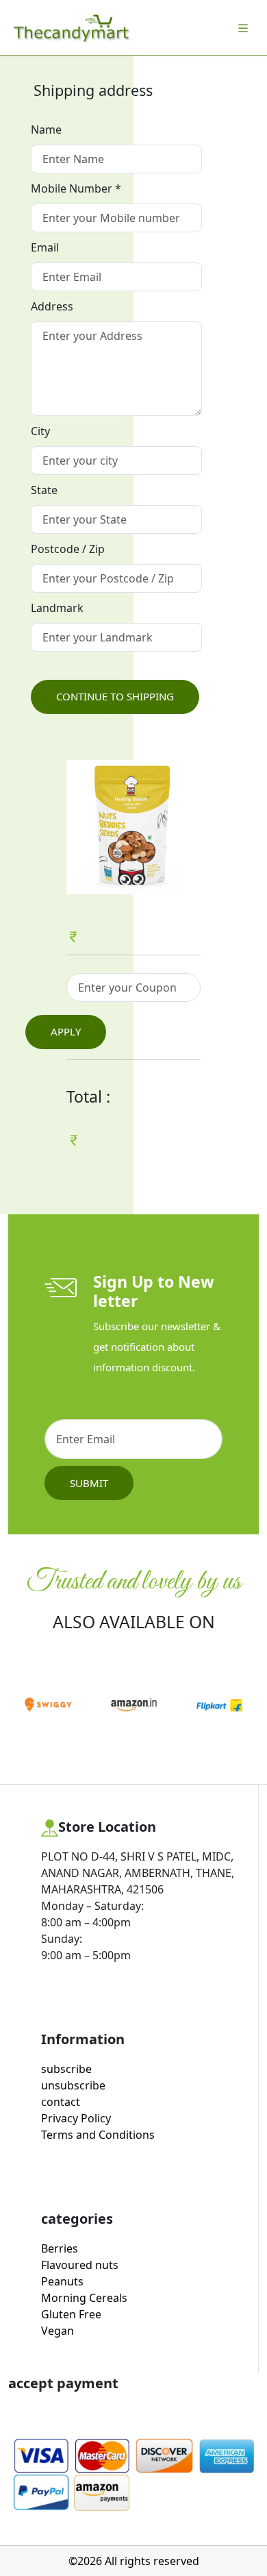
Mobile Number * (76, 188)
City (40, 431)
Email (45, 247)
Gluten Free (71, 2314)
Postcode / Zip (68, 549)
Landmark (57, 608)
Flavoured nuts (80, 2265)
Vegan (58, 2331)
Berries (60, 2248)
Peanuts (62, 2281)
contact (61, 2102)
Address (52, 306)
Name (46, 130)
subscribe (66, 2069)
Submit (89, 1483)
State (44, 490)
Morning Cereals (84, 2298)
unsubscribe (73, 2085)
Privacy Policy (76, 2118)
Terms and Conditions (98, 2135)
